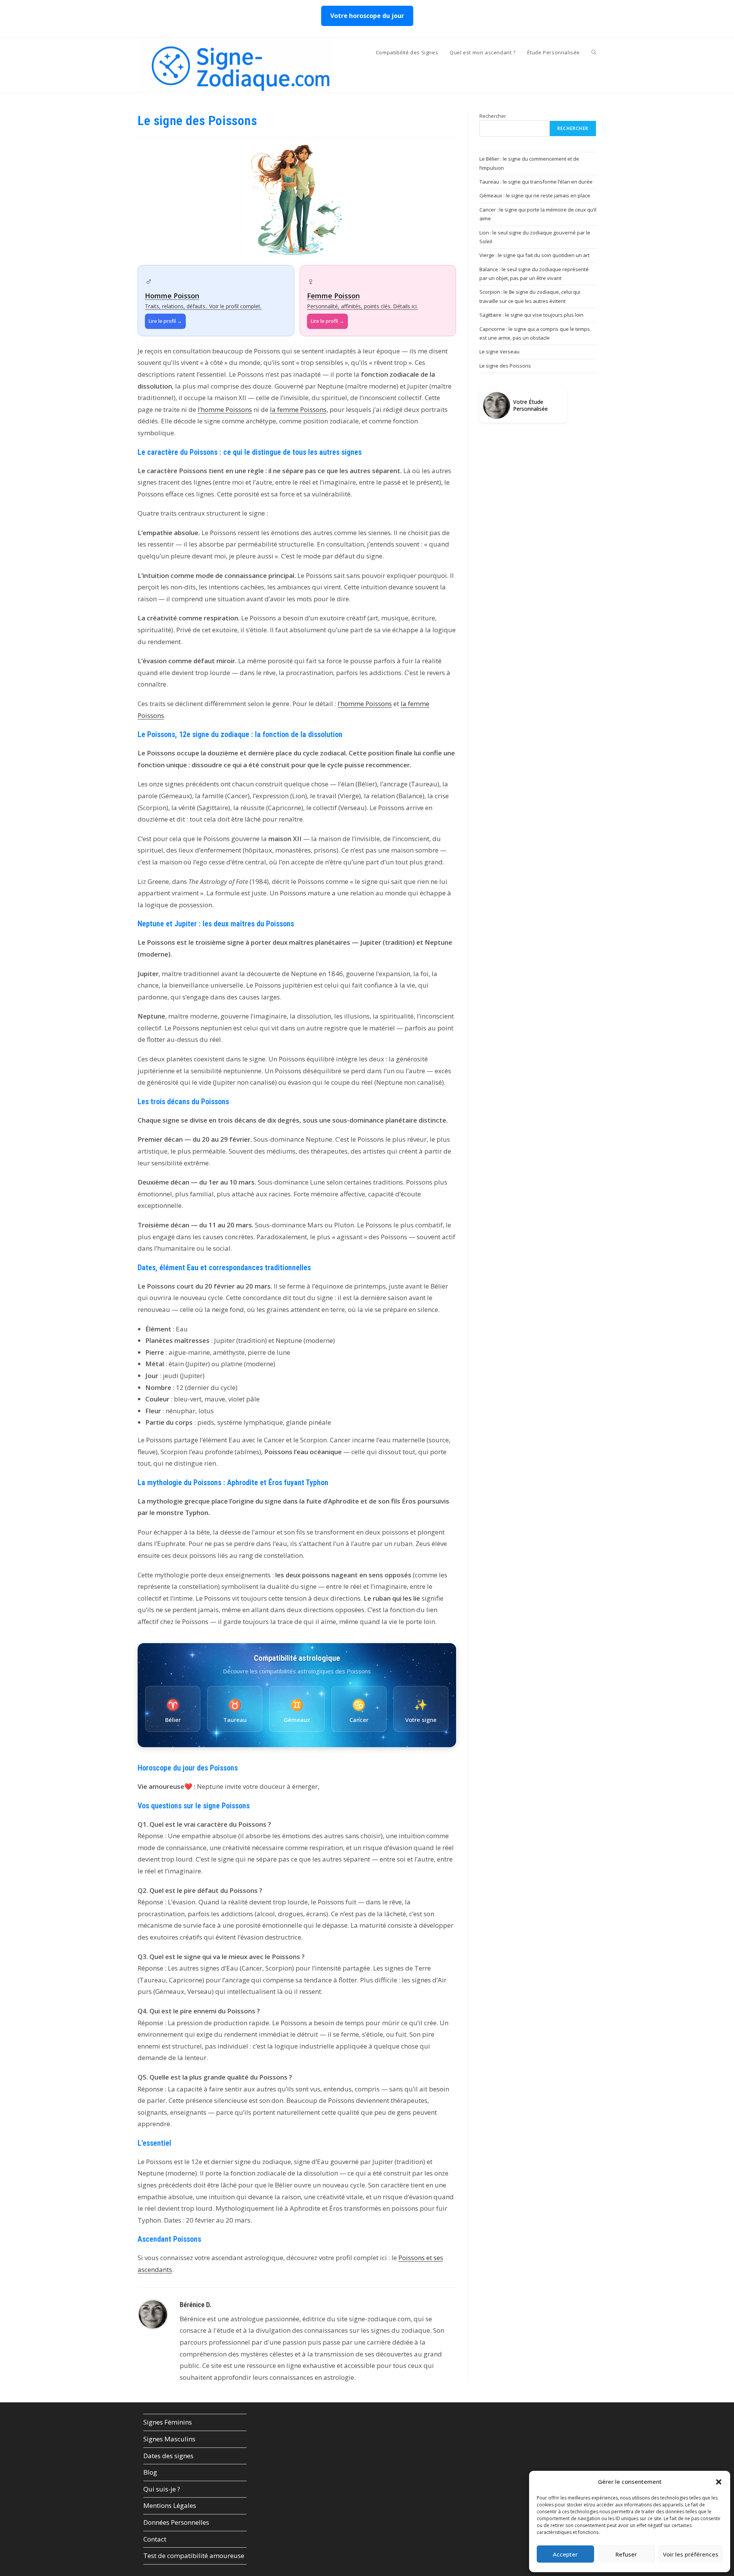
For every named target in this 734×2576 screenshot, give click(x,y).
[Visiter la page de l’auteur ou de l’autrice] (153, 2313)
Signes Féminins (168, 2422)
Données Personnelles (176, 2522)
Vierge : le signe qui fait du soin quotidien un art (534, 255)
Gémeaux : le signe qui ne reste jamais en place (535, 195)
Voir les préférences (691, 2554)
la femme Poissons (298, 409)
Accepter (565, 2554)
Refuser (626, 2554)
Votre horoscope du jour (367, 16)
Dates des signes (168, 2456)
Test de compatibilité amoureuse (194, 2556)
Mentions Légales (170, 2505)
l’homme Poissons (225, 409)
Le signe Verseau (499, 351)
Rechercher (493, 116)
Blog (150, 2472)
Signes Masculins (169, 2439)
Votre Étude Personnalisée (530, 405)
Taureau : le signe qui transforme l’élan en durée (536, 182)
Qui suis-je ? (162, 2489)
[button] (719, 2482)
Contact (155, 2539)
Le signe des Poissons (505, 366)
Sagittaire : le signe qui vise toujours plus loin (531, 315)
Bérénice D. (196, 2305)
